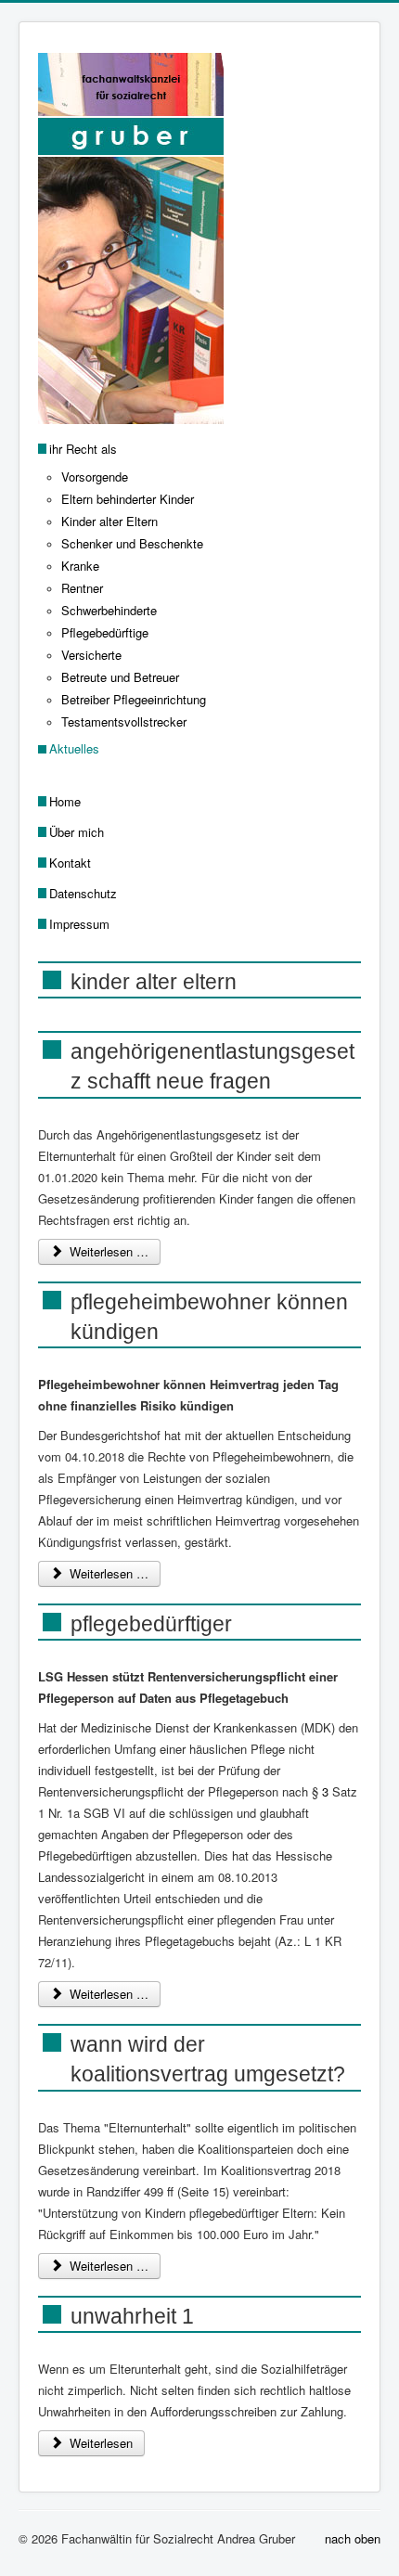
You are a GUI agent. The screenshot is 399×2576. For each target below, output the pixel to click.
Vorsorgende (95, 477)
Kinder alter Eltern (109, 521)
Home (65, 801)
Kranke (80, 566)
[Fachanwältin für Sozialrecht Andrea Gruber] (199, 33)
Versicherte (91, 655)
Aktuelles (74, 748)
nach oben (353, 2538)
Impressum (79, 924)
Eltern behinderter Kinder (128, 499)
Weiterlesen (99, 2443)
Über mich (77, 832)
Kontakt (70, 863)
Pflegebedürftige (105, 632)
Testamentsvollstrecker (124, 721)
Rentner (82, 588)
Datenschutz (83, 893)
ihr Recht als (83, 449)
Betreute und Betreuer (120, 677)
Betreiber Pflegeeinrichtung (134, 699)
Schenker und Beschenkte (132, 543)
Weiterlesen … (107, 1251)
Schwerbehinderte (109, 610)
